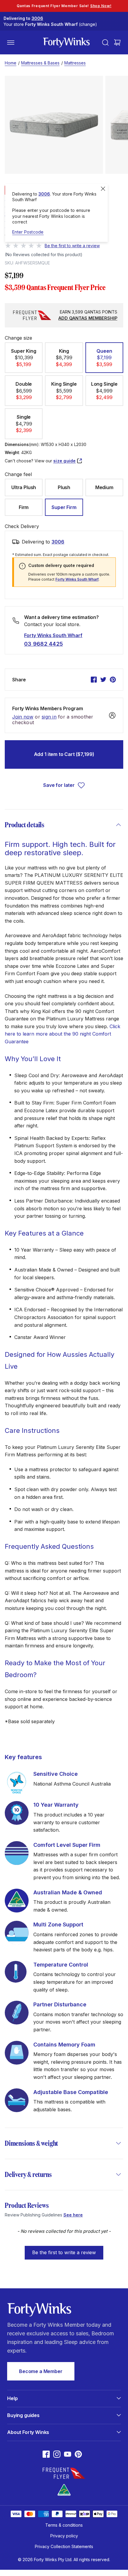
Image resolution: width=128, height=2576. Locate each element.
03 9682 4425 (43, 644)
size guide (65, 461)
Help (12, 2398)
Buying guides (23, 2415)
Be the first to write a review (64, 2252)
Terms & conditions (64, 2525)
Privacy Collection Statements (64, 2546)
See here (73, 2215)
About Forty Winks (28, 2432)
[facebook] (94, 680)
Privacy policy (64, 2536)
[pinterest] (113, 680)
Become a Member (41, 2371)
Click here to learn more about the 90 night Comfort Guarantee (63, 1034)
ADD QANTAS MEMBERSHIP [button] (88, 318)
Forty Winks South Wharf (77, 579)
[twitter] (103, 680)
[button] (24, 358)
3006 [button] (58, 542)
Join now (23, 717)
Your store (50, 24)
